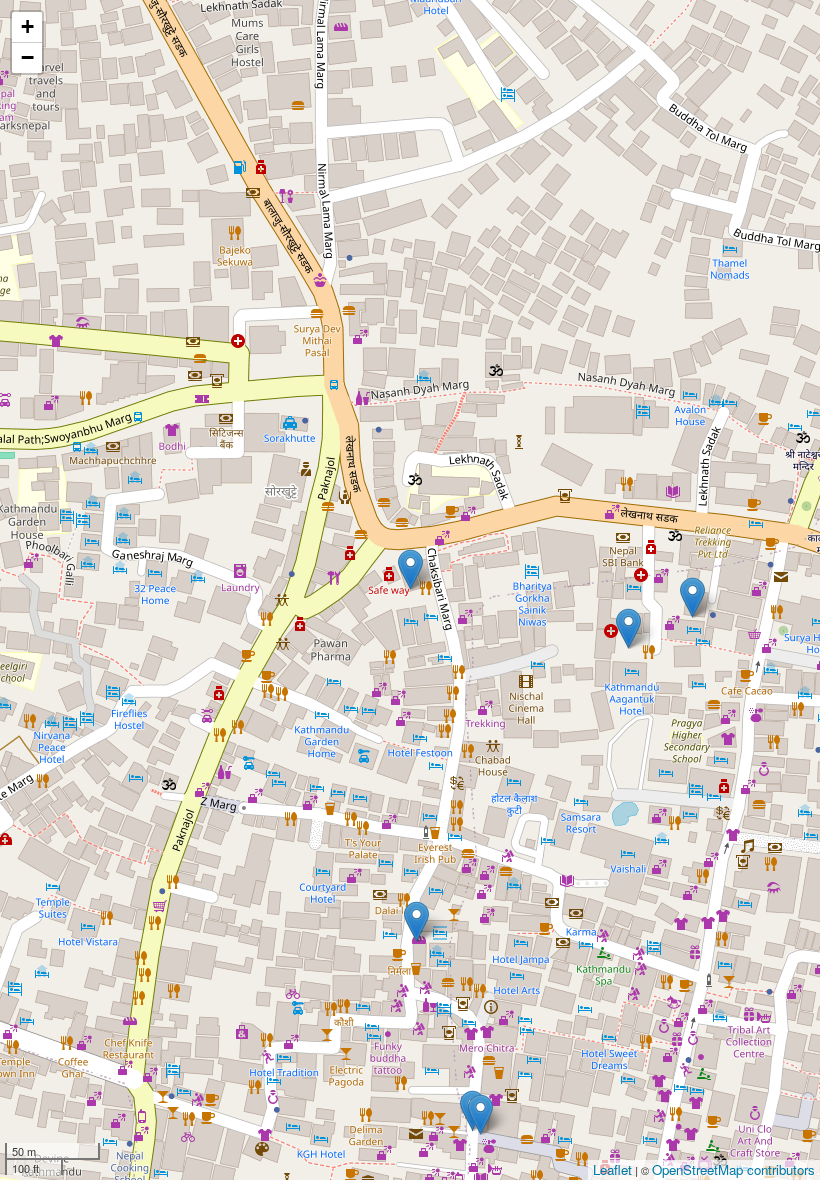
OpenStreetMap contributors (733, 1169)
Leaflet (612, 1169)
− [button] (27, 57)
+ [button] (27, 26)
